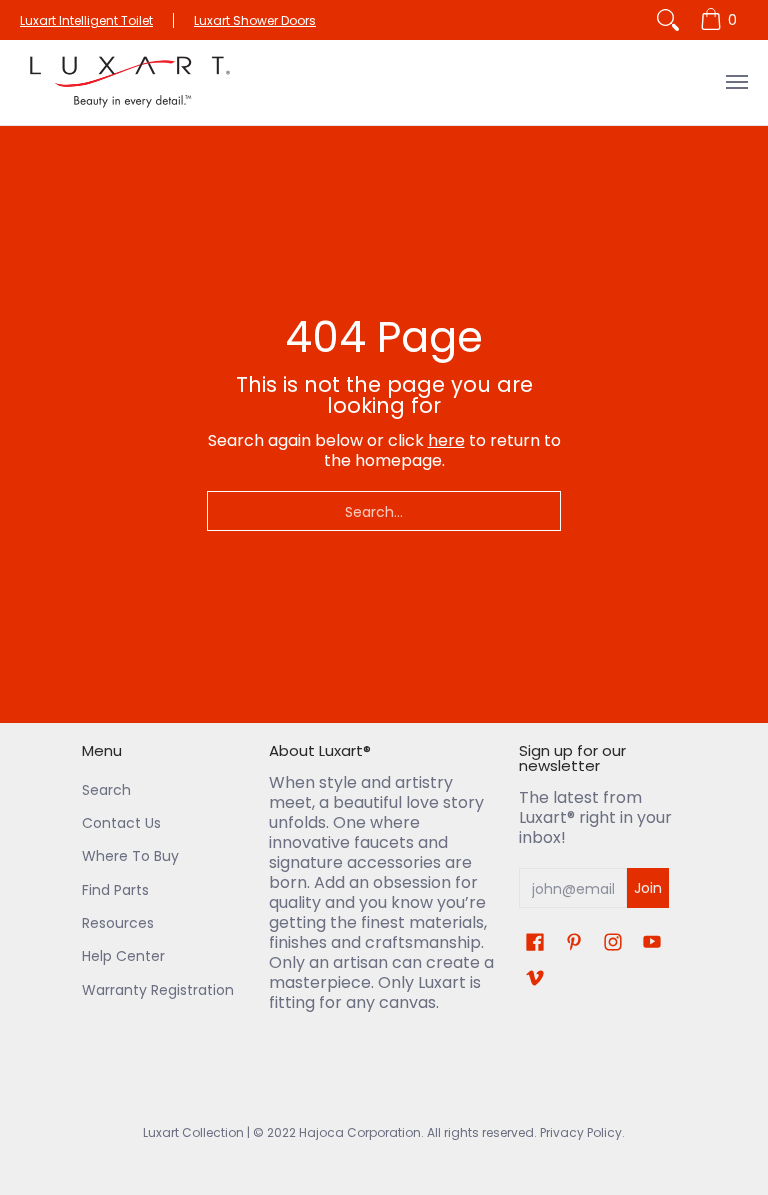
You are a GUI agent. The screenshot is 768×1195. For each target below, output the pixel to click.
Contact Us (121, 823)
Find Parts (115, 890)
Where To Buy (130, 856)
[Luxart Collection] (130, 82)
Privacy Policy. (581, 1132)
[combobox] (384, 511)
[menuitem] (721, 20)
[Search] (668, 20)
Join (648, 888)
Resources (118, 923)
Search (106, 790)
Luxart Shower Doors (255, 20)
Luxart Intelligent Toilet (86, 20)
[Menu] (736, 82)
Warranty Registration (158, 990)
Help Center (123, 956)
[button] (535, 942)
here (446, 440)
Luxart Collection (193, 1132)
